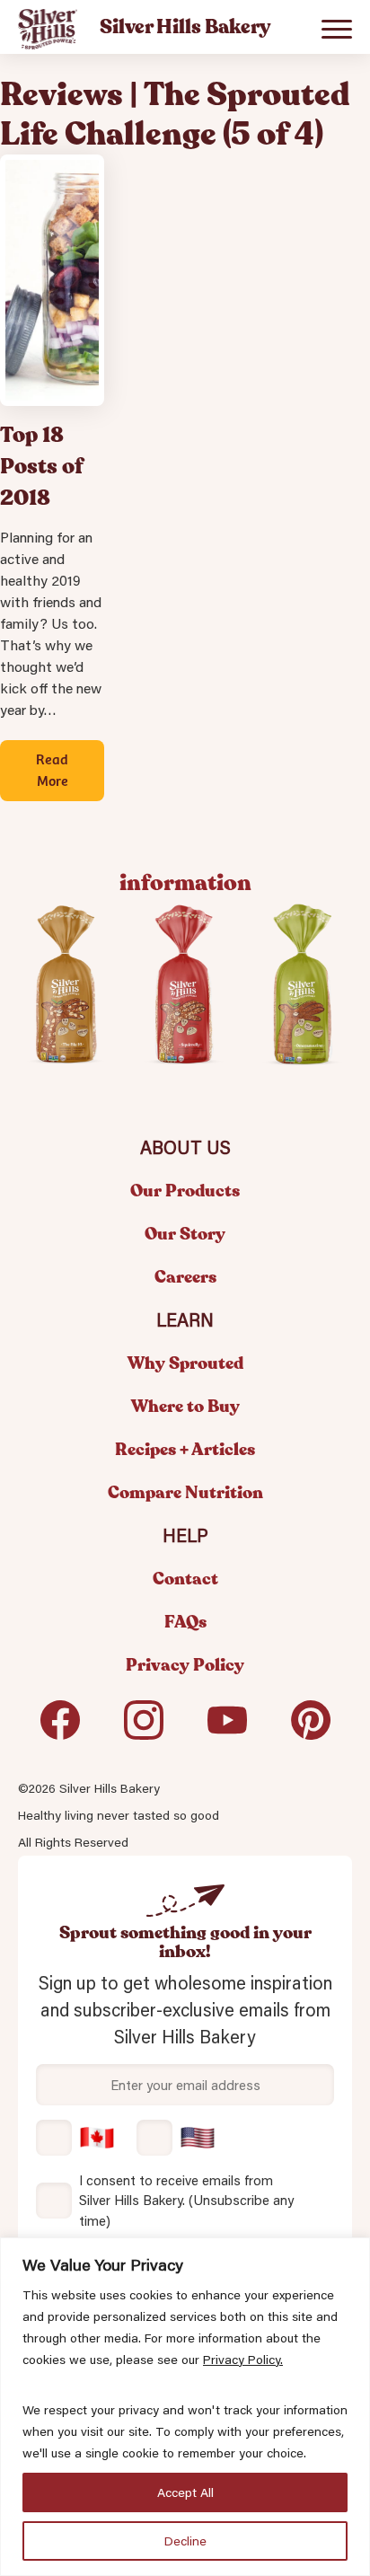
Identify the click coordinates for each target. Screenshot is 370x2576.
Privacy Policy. (243, 2360)
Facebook (60, 1727)
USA (176, 2138)
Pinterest (311, 1727)
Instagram (144, 1727)
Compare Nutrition (185, 1493)
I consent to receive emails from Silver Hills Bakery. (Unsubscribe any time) (186, 2200)
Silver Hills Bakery (48, 30)
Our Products (185, 1191)
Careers (185, 1277)
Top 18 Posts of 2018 (42, 467)
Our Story (185, 1234)
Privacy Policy (185, 1665)
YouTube (227, 1727)
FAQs (185, 1622)
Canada (75, 2138)
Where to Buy (185, 1407)
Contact (185, 1579)
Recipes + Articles (185, 1450)
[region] (185, 2407)
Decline (185, 2541)
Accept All (185, 2492)
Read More (52, 769)
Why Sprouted (185, 1363)
